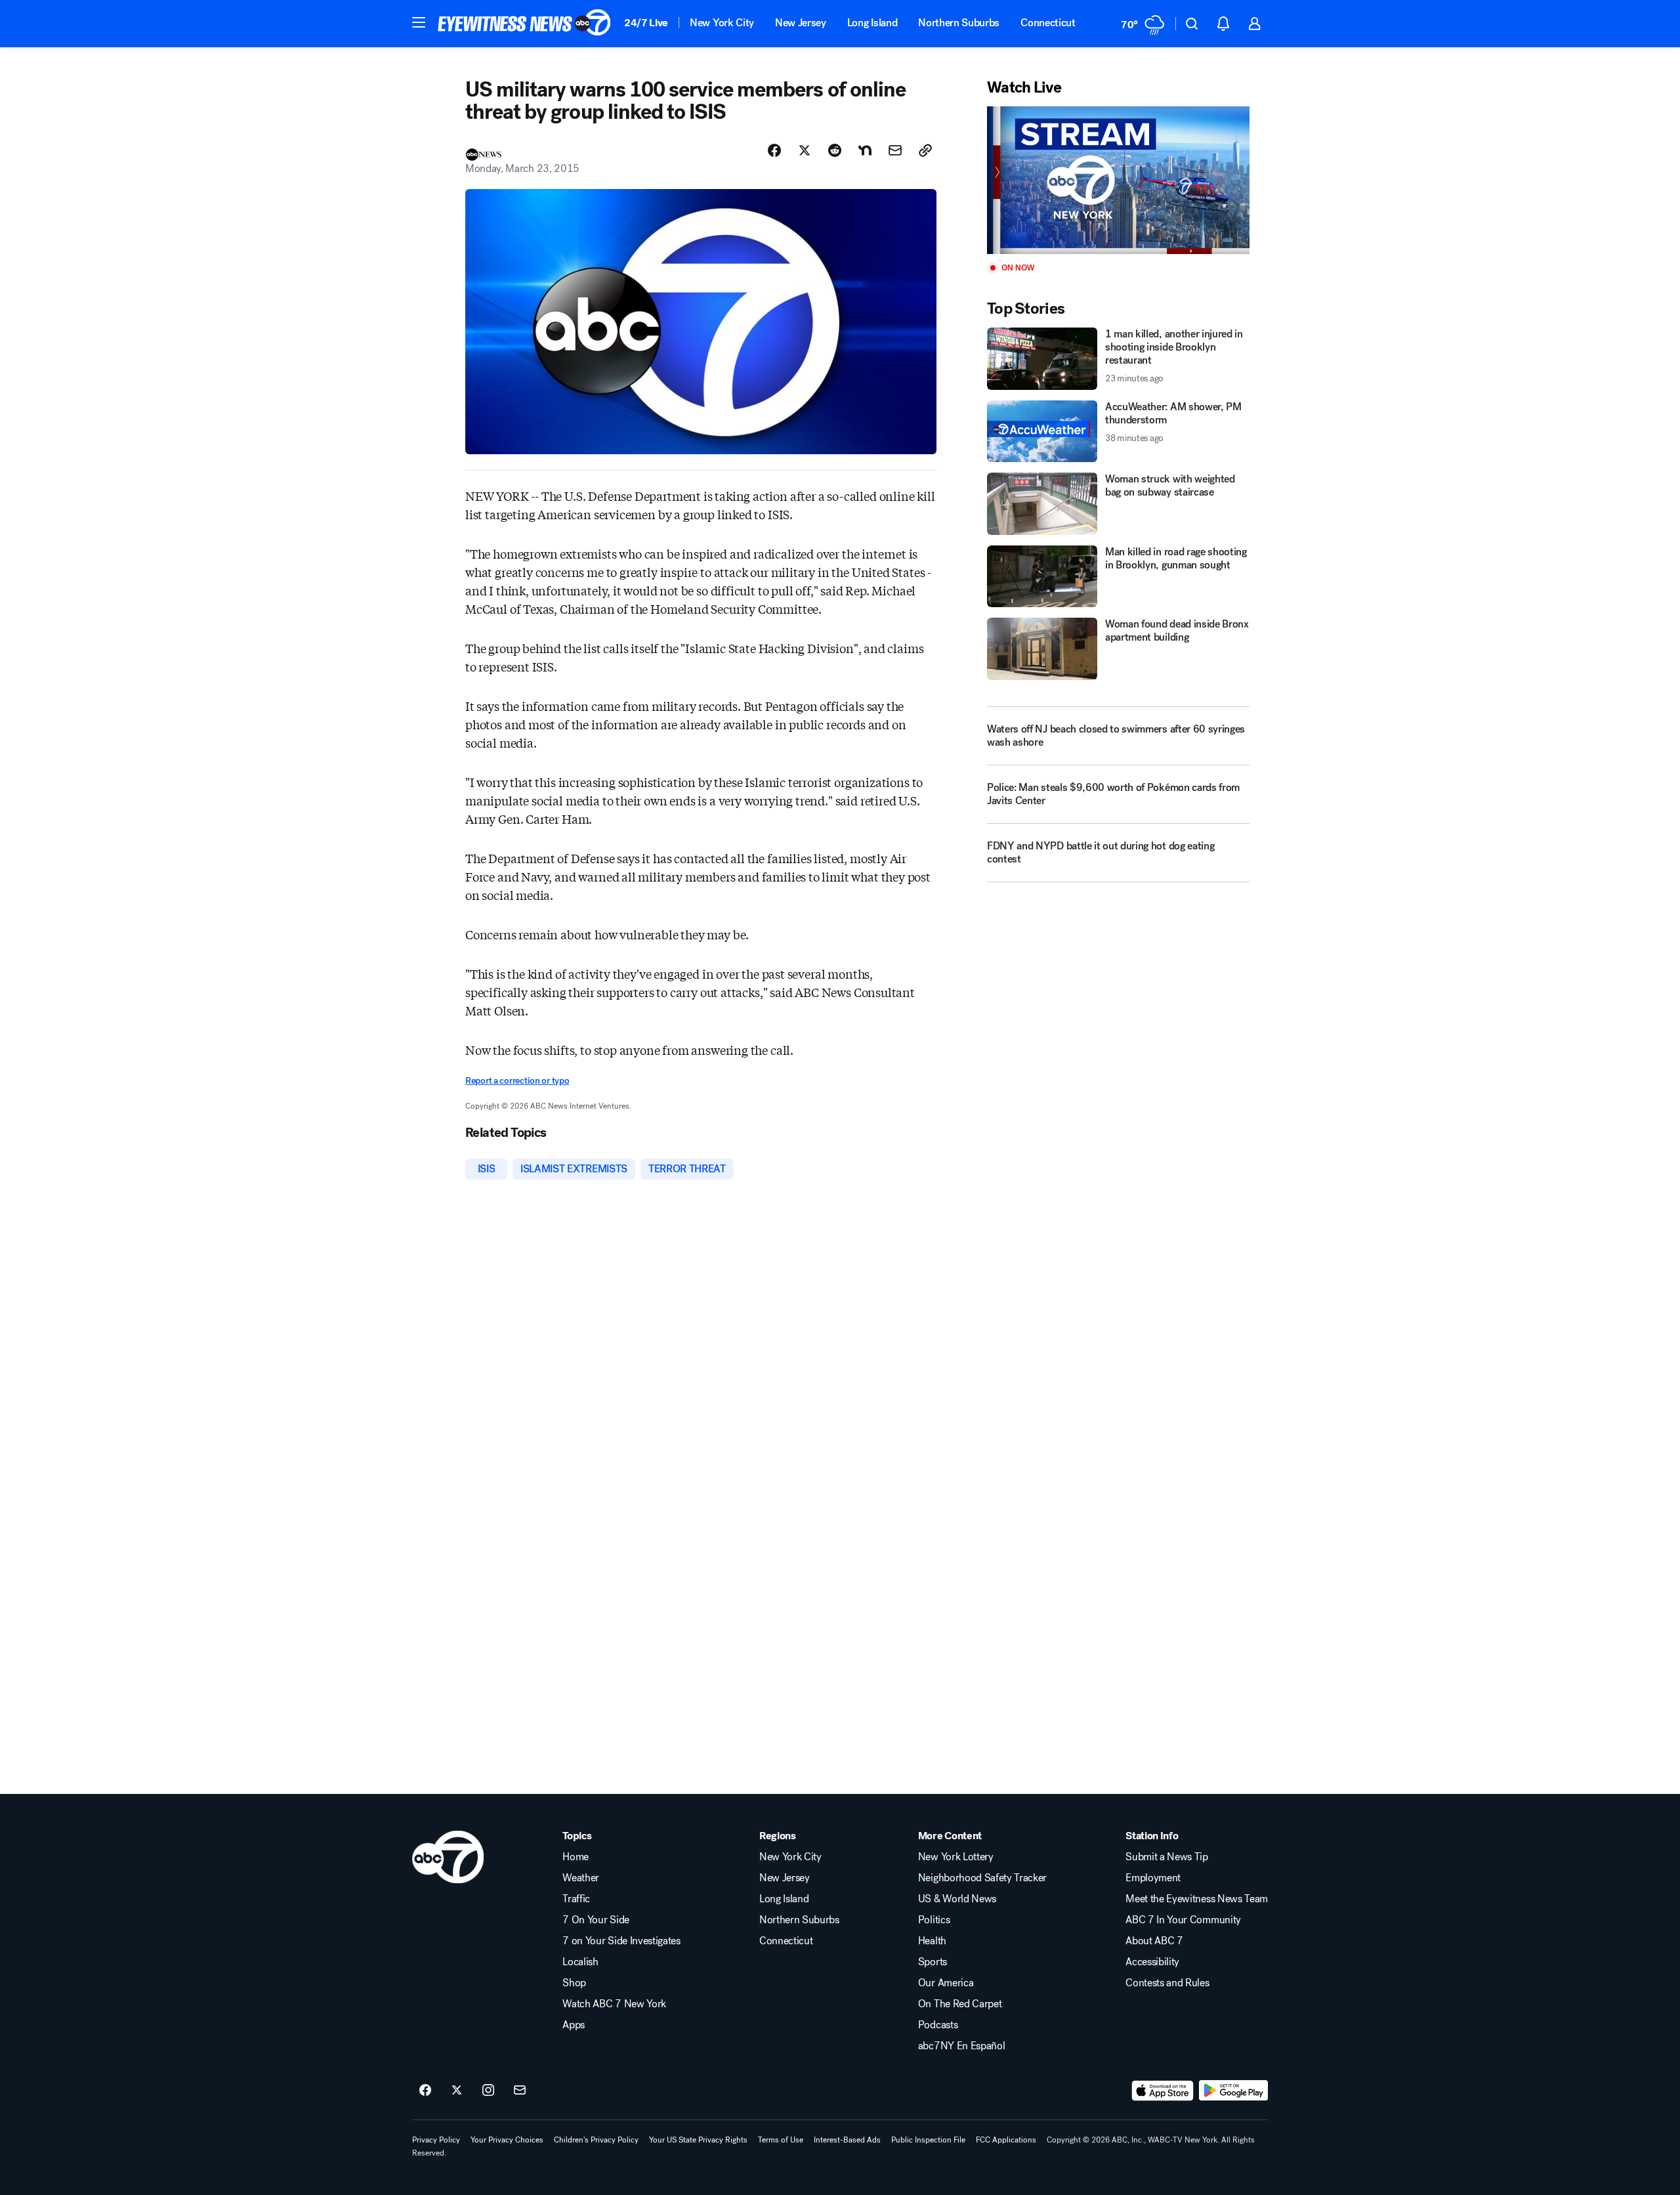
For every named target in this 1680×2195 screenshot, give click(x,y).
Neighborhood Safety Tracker (982, 1878)
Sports (933, 1962)
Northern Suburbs (959, 23)
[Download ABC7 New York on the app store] (1163, 2091)
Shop (574, 1983)
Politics (934, 1920)
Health (932, 1941)
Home (576, 1857)
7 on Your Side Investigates (621, 1941)
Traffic (576, 1899)
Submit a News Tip (1167, 1857)
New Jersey (801, 23)
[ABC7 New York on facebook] (425, 2091)
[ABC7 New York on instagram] (488, 2091)
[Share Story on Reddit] (835, 150)
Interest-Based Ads (847, 2140)
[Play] (1118, 180)
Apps (574, 2025)
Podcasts (938, 2025)
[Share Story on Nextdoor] (865, 150)
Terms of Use (781, 2140)
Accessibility (1152, 1962)
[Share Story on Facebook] (774, 150)
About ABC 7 (1154, 1941)
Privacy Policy (436, 2140)
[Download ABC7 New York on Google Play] (1233, 2091)
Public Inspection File (928, 2140)
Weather (581, 1878)
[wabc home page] (448, 1857)
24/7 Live (646, 23)
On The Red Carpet (960, 2004)
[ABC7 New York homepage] (524, 24)
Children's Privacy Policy (596, 2140)
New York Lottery (956, 1857)
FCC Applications (1006, 2140)
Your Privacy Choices (507, 2140)
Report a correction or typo (517, 1081)
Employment (1153, 1878)
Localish (580, 1962)
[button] (419, 22)
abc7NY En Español (962, 2046)
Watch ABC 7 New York (614, 2004)
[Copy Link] (925, 150)
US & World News (957, 1899)
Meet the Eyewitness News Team (1197, 1899)
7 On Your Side (596, 1920)
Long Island (872, 23)
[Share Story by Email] (895, 150)
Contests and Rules (1167, 1983)
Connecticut (1048, 23)
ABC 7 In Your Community (1183, 1920)
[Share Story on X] (805, 150)
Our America (946, 1983)
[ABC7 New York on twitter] (457, 2091)
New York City (722, 23)
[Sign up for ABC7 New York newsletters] (520, 2091)
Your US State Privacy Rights (698, 2140)
